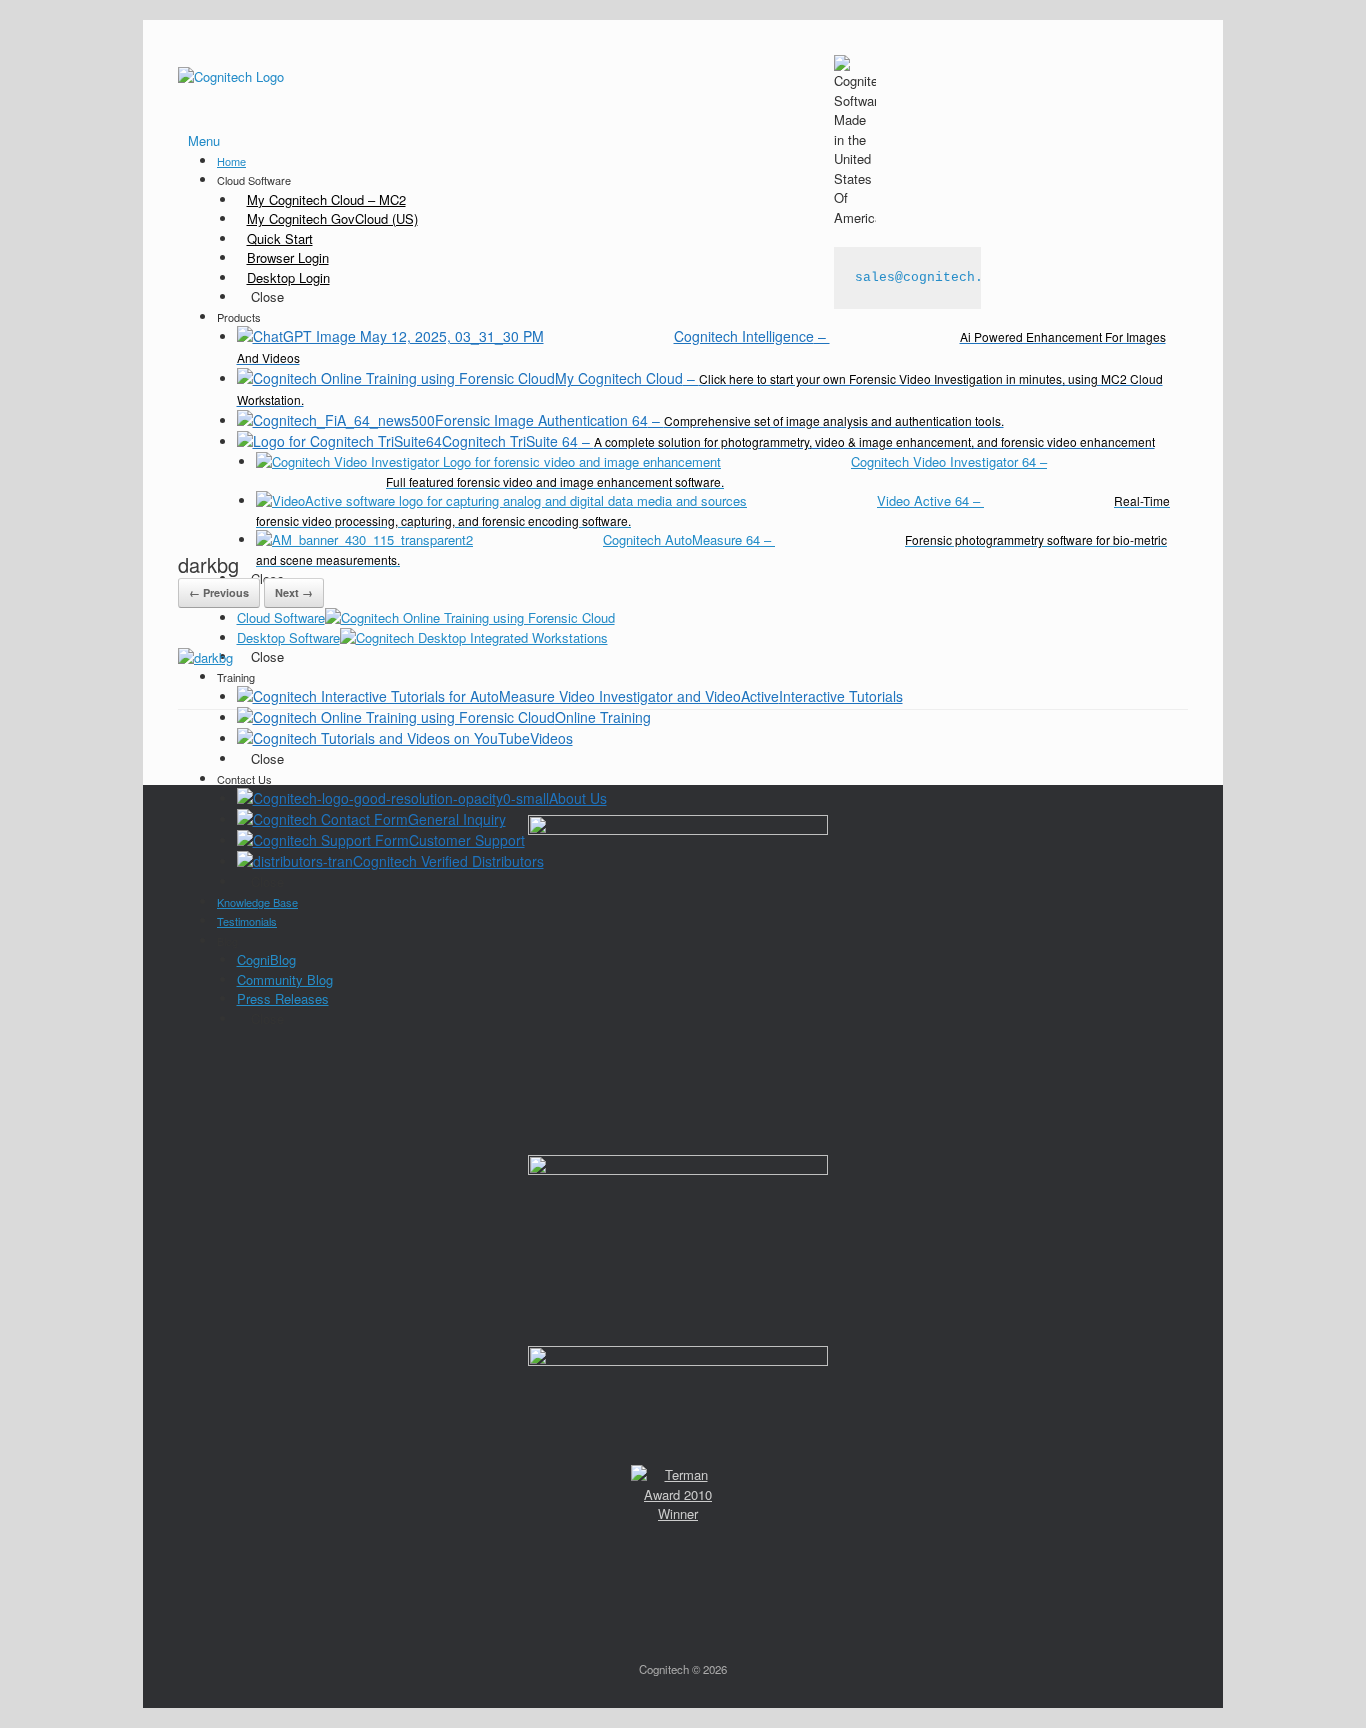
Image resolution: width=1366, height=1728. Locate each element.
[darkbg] (205, 657)
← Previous (219, 592)
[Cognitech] (231, 75)
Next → (294, 592)
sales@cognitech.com (931, 277)
